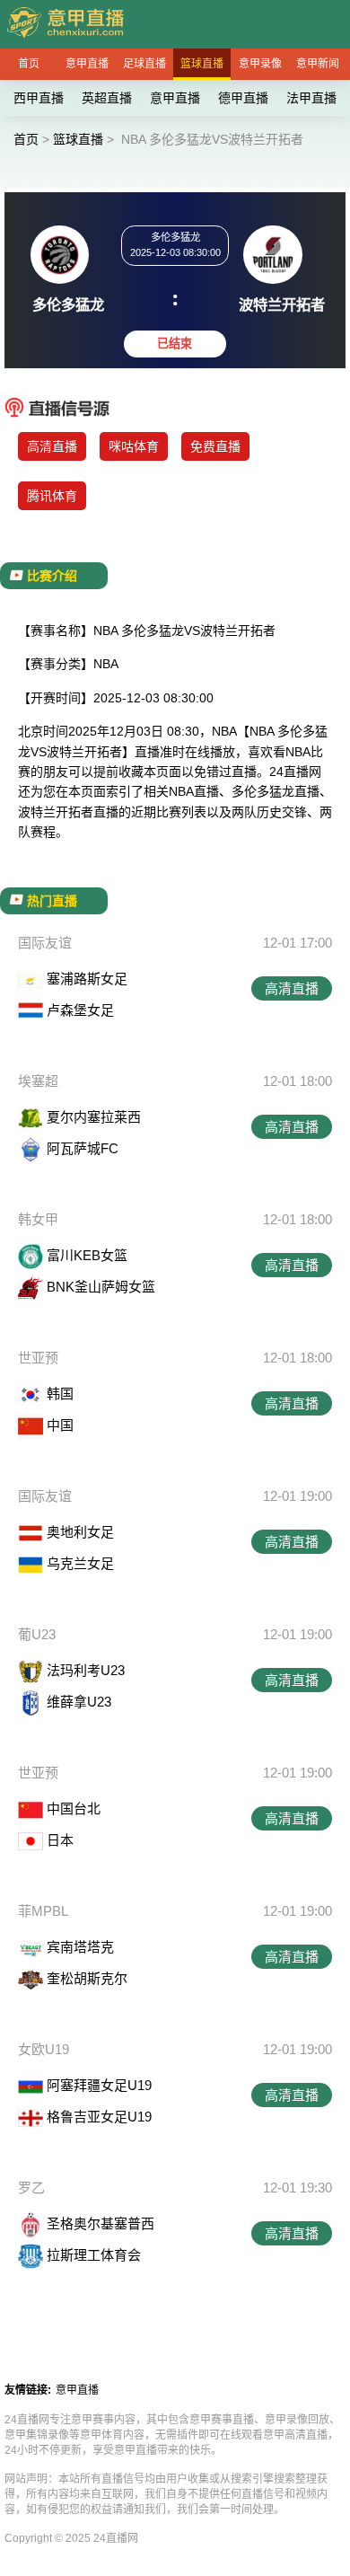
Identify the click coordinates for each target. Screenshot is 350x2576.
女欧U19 (44, 2049)
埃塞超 (38, 1081)
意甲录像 (260, 64)
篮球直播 (202, 64)
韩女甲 (38, 1219)
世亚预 (38, 1358)
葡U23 (37, 1634)
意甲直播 (87, 64)
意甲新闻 (318, 64)
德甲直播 (243, 98)
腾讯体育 (52, 496)
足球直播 (144, 64)
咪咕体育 (134, 446)
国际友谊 (45, 943)
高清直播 (52, 446)
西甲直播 (39, 98)
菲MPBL (43, 1911)
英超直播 (107, 98)
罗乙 (31, 2188)
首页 (29, 64)
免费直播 (215, 446)
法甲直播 (311, 98)
